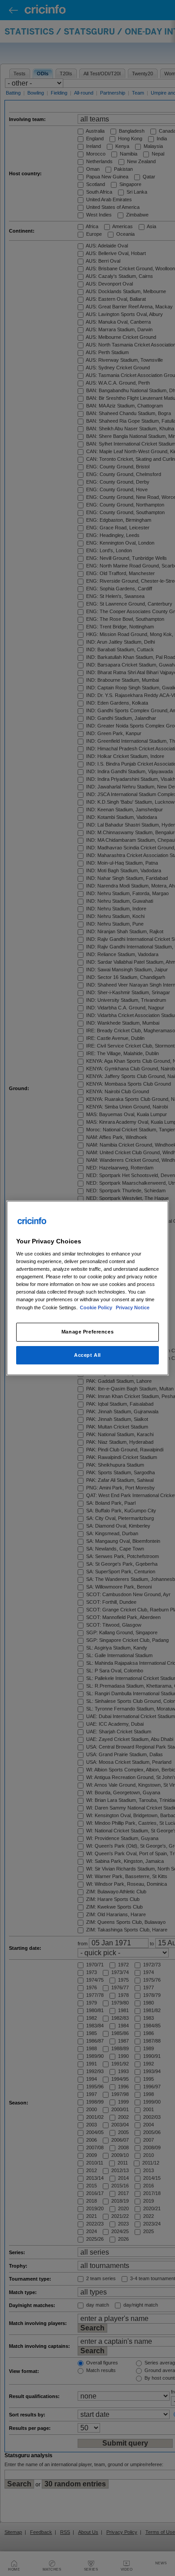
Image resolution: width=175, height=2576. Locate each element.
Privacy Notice (133, 1307)
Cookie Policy (97, 1307)
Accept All (87, 1355)
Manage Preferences (87, 1332)
